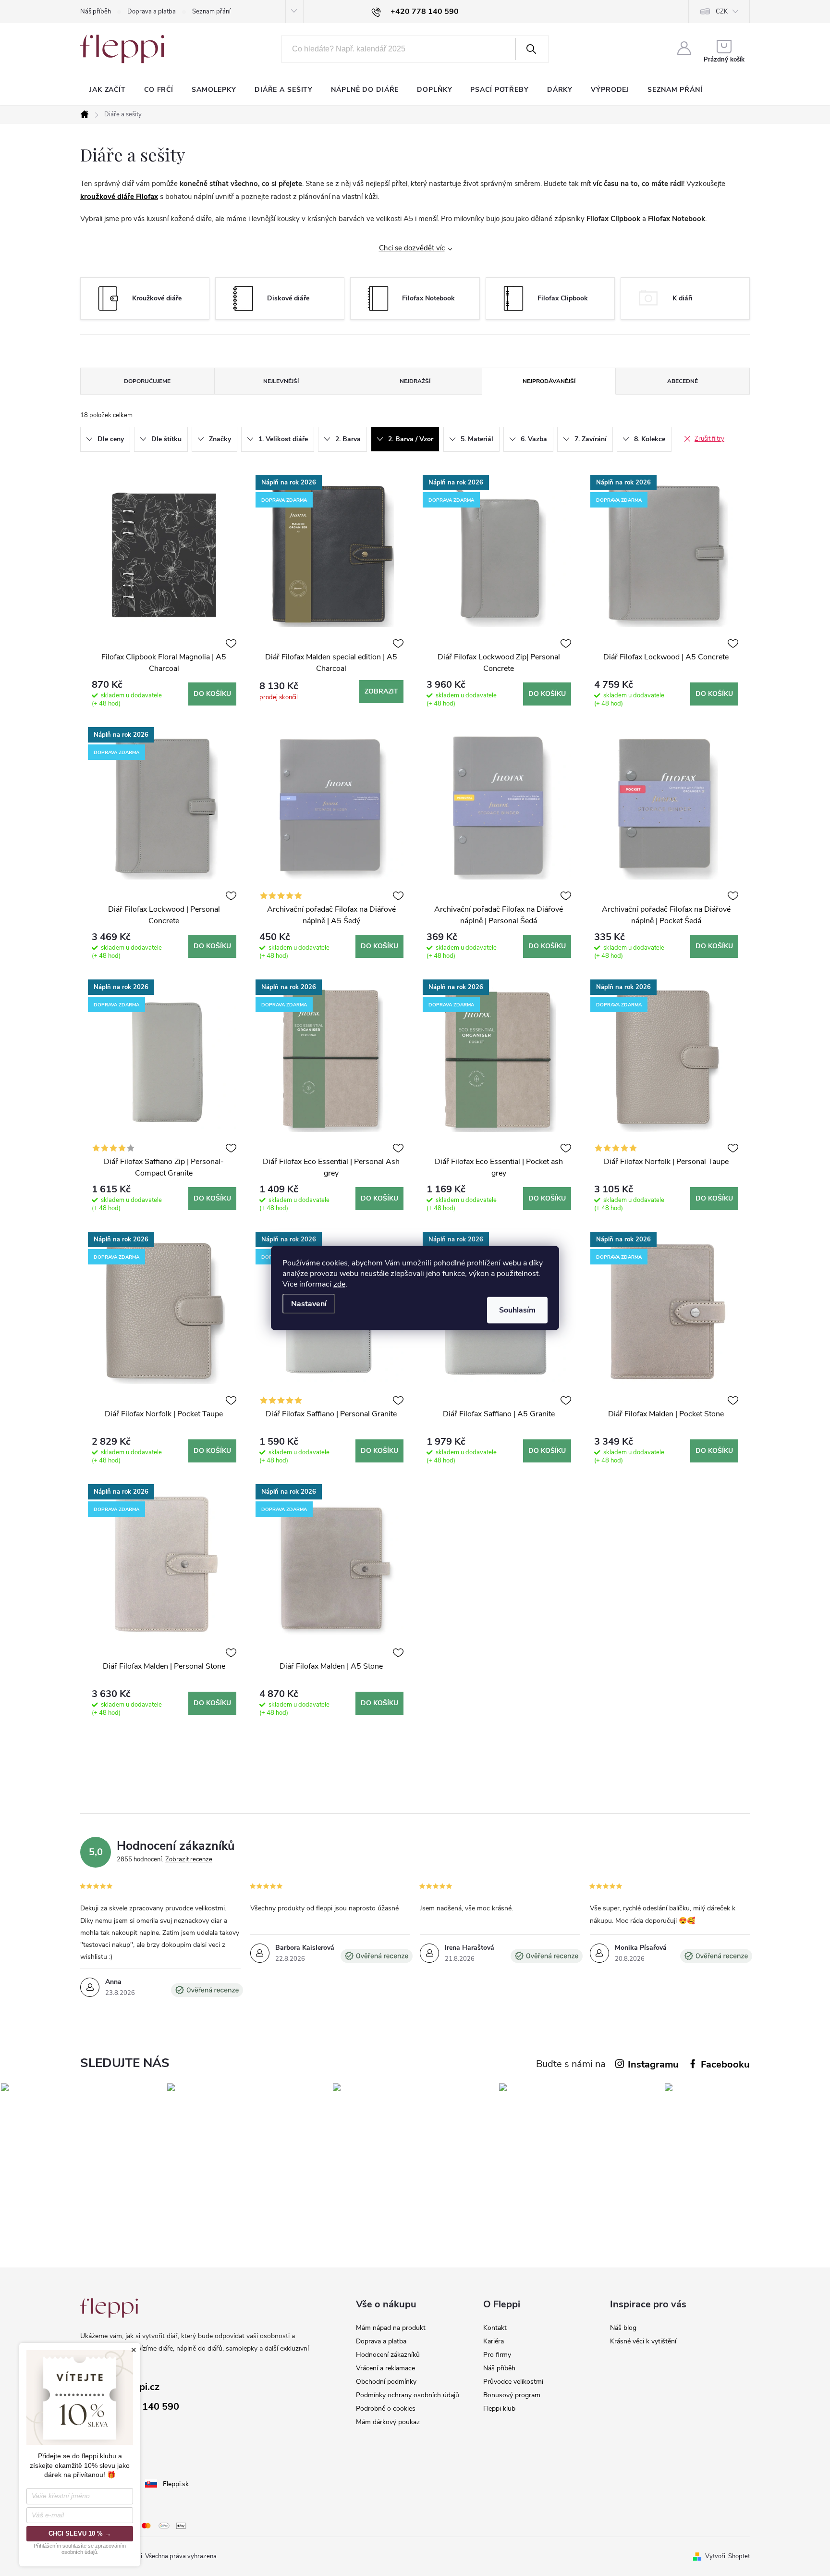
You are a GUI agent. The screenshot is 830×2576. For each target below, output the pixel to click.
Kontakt (495, 2328)
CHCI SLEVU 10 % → (80, 2533)
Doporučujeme (147, 381)
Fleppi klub (499, 2409)
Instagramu (653, 2064)
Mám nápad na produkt (391, 2328)
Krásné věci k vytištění (643, 2341)
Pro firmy (497, 2355)
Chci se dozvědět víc (412, 248)
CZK (722, 12)
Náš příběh (96, 12)
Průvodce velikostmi (513, 2382)
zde (339, 1284)
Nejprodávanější (549, 381)
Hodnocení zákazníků (388, 2355)
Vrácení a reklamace (385, 2368)
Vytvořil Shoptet (727, 2556)
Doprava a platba (152, 12)
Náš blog (623, 2328)
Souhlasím (517, 1310)
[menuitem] (108, 90)
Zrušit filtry (709, 439)
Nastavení (309, 1304)
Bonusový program (512, 2395)
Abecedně (683, 381)
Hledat (531, 49)
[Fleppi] (109, 2308)
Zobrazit (381, 691)
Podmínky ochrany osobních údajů (408, 2395)
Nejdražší (415, 381)
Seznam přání (211, 12)
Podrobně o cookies (386, 2409)
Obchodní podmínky (386, 2382)
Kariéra (494, 2341)
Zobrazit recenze (189, 1859)
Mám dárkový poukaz (388, 2422)
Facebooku (725, 2064)
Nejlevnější (281, 381)
